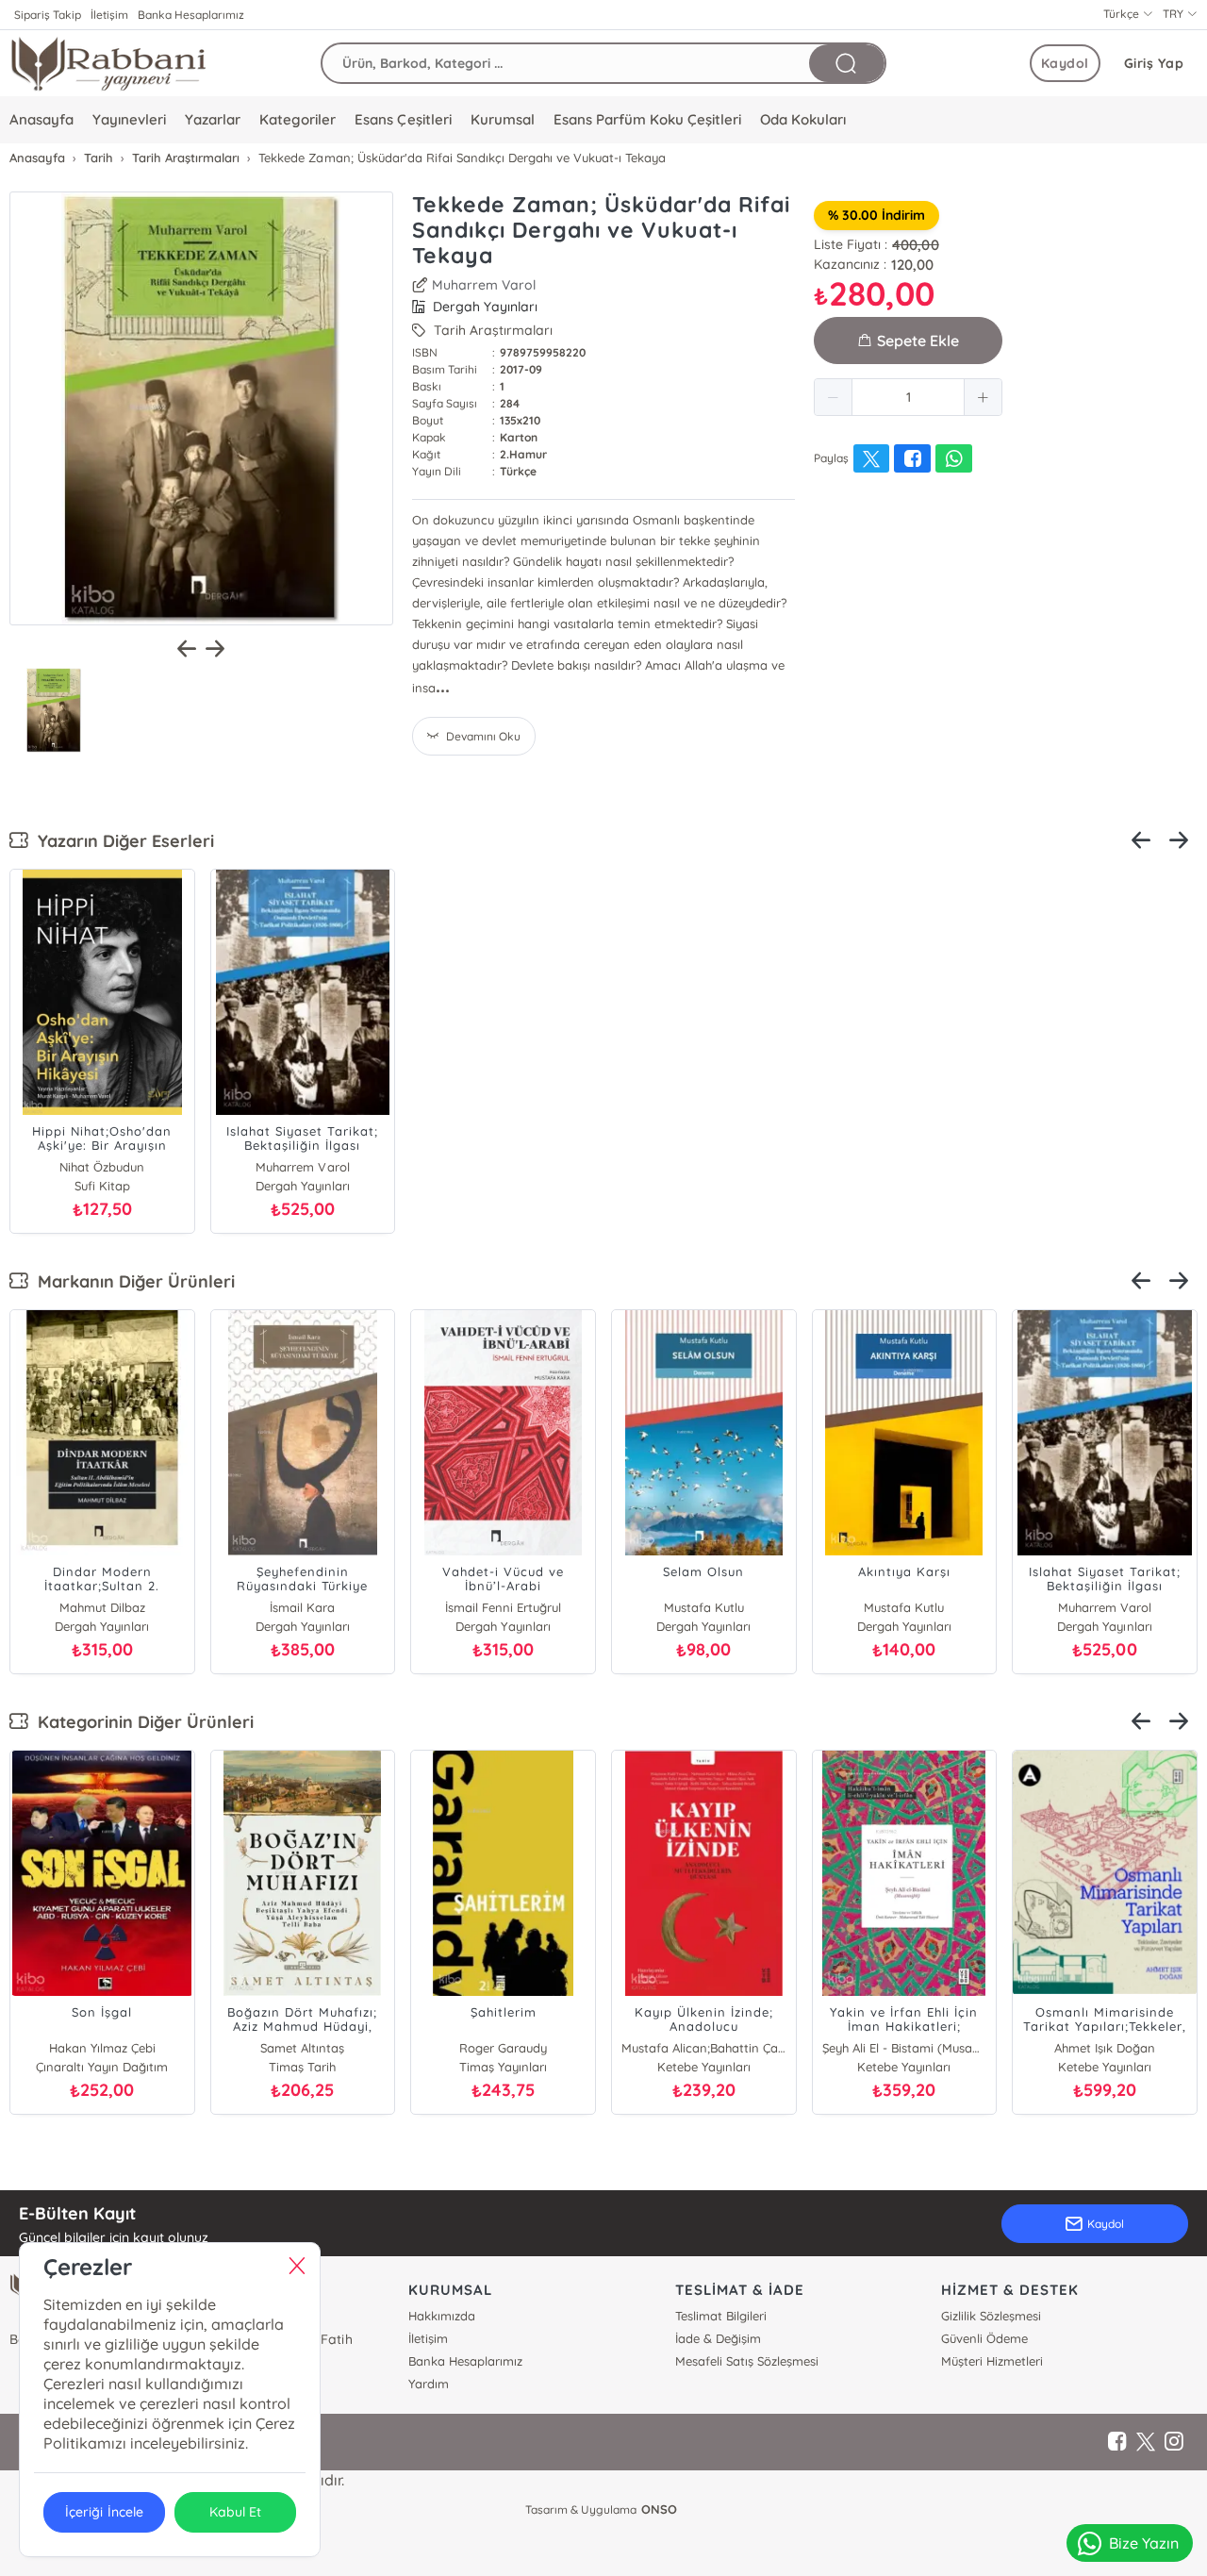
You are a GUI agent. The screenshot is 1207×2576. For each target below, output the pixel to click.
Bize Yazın (1144, 2543)
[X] (1146, 2442)
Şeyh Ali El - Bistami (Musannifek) (905, 2048)
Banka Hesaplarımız (191, 15)
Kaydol (1065, 63)
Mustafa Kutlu (704, 1607)
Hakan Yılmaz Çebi (102, 2048)
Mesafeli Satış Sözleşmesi (747, 2361)
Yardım (429, 2384)
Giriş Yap (1154, 63)
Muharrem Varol (484, 285)
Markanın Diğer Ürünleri (132, 1281)
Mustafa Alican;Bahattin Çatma (704, 2048)
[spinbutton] (908, 397)
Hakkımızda (442, 2316)
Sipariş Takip (48, 15)
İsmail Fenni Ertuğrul (503, 1607)
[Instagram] (1174, 2442)
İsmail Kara (302, 1607)
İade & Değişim (718, 2338)
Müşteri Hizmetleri (992, 2361)
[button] (834, 397)
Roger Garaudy (503, 2048)
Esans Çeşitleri (403, 119)
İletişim (109, 15)
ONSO (659, 2509)
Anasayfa (41, 119)
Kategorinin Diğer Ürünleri (141, 1722)
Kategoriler (298, 119)
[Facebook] (1117, 2442)
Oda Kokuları (803, 119)
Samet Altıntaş (302, 2048)
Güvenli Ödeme (984, 2338)
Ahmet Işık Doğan (1105, 2048)
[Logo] (108, 63)
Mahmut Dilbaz (102, 1607)
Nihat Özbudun (102, 1167)
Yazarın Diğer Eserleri (121, 841)
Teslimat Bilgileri (721, 2316)
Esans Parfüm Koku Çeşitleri (647, 119)
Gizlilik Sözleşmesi (991, 2316)
